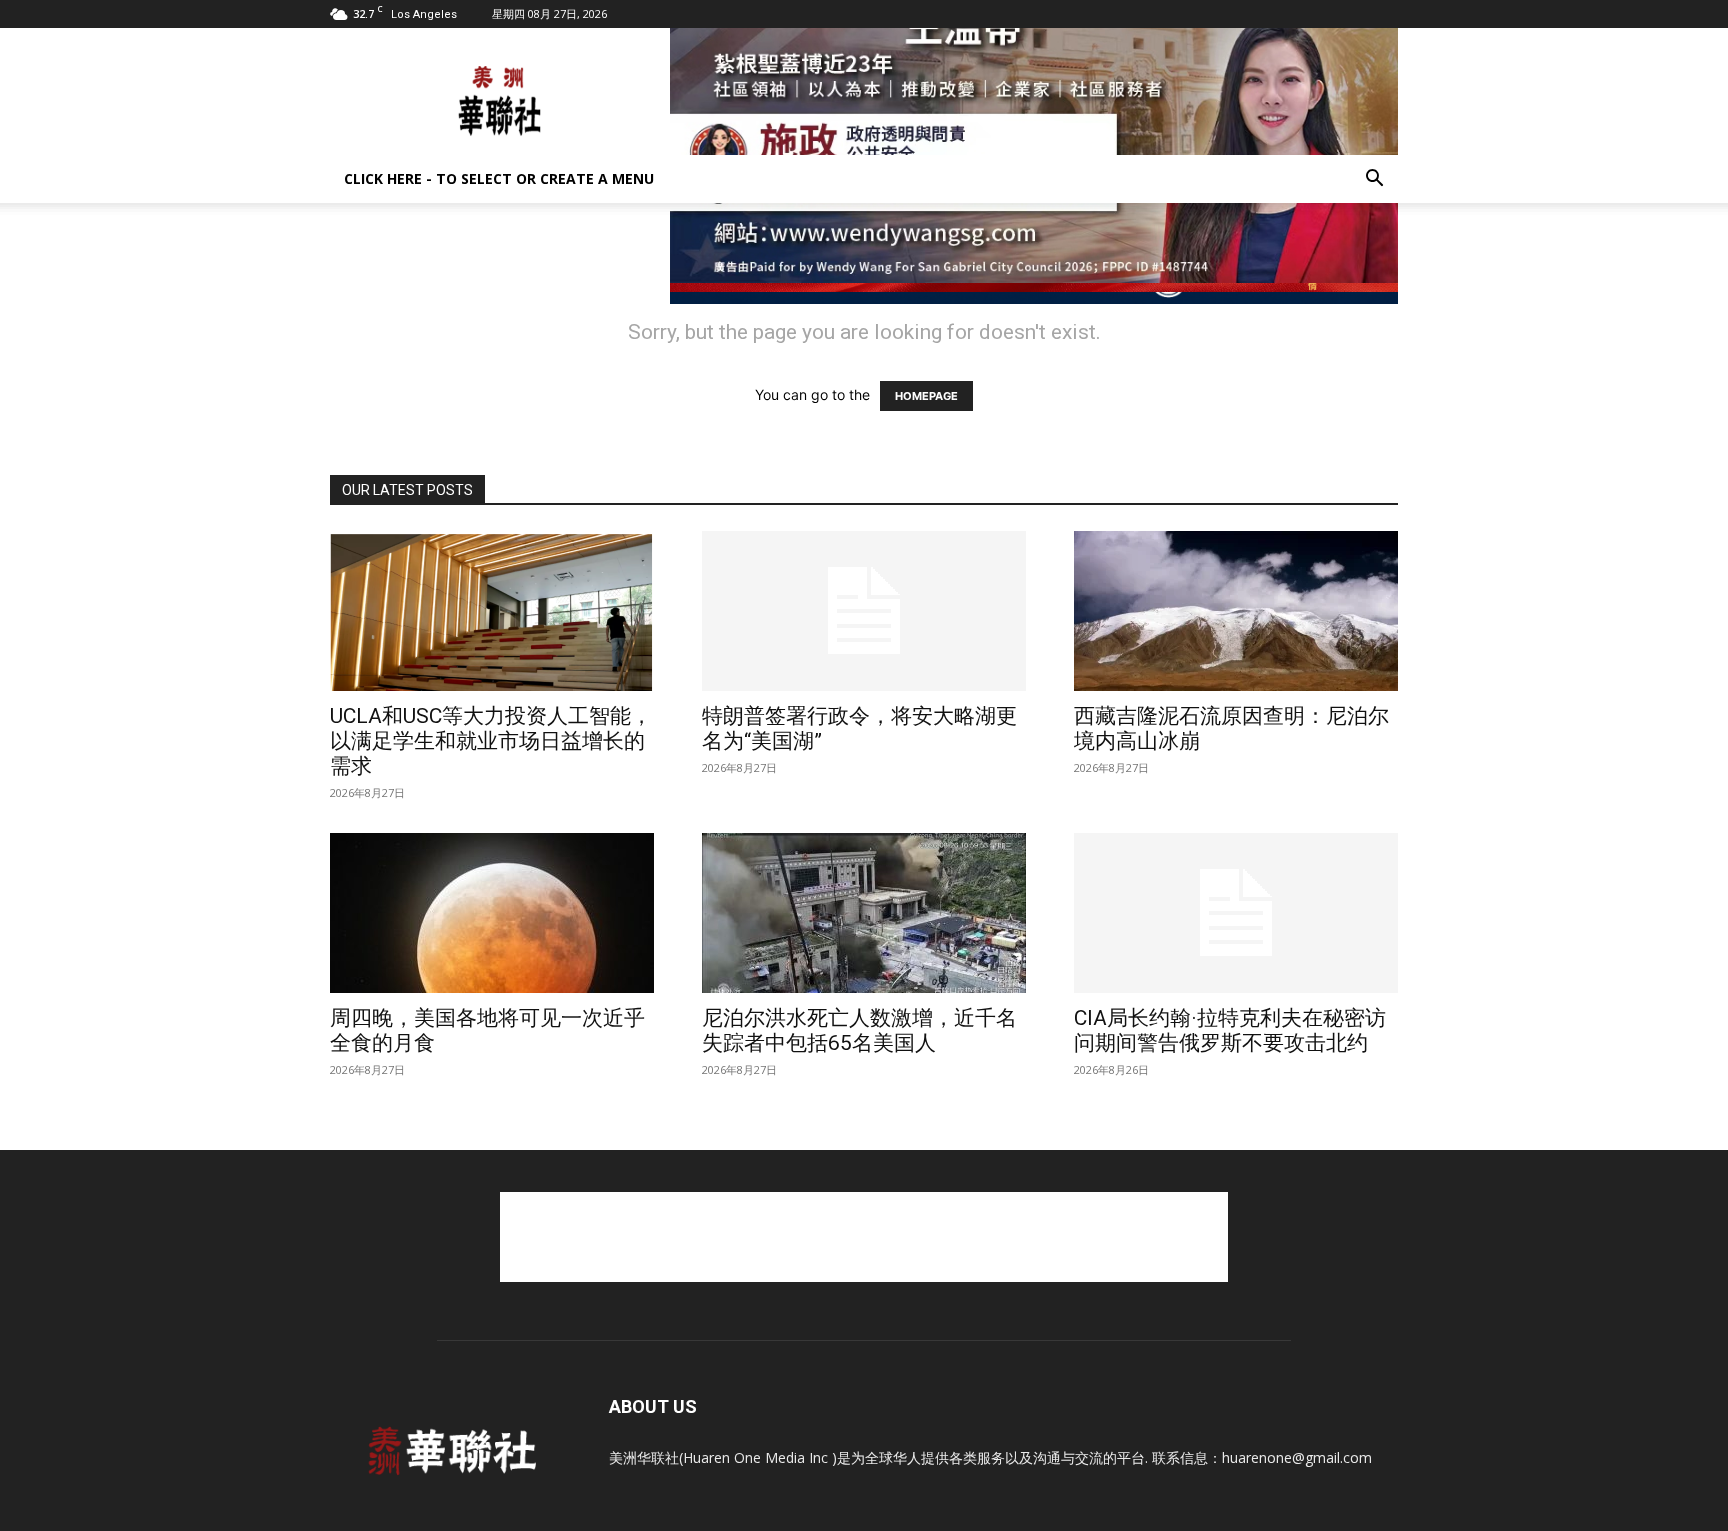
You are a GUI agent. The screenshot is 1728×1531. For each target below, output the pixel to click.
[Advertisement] (864, 1237)
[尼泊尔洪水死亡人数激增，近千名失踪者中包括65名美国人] (864, 913)
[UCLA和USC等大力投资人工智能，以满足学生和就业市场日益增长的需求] (492, 611)
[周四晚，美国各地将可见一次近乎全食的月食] (492, 913)
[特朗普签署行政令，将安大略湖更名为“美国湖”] (864, 611)
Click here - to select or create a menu (499, 178)
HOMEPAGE (926, 396)
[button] (1374, 180)
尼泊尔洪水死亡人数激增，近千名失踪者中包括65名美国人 (859, 1030)
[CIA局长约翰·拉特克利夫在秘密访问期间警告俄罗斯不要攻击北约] (1236, 913)
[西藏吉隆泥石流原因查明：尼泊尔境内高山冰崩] (1236, 611)
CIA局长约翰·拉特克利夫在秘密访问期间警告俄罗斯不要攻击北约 (1230, 1030)
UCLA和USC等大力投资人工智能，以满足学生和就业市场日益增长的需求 (491, 741)
